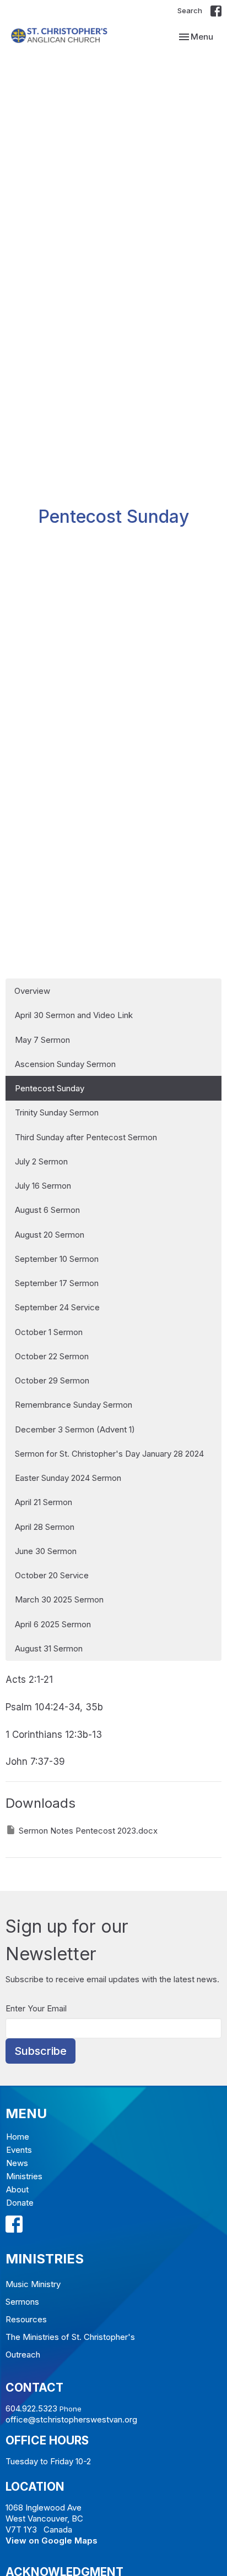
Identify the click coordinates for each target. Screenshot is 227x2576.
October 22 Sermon (52, 1356)
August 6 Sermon (47, 1210)
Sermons (22, 2302)
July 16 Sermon (43, 1186)
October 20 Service (52, 1575)
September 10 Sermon (57, 1259)
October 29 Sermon (52, 1380)
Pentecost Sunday (50, 1088)
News (17, 2163)
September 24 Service (57, 1307)
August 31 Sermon (49, 1648)
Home (18, 2137)
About (17, 2189)
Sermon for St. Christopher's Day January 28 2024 (109, 1454)
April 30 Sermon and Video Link (74, 1015)
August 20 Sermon (50, 1235)
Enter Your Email (36, 2008)
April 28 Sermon (45, 1527)
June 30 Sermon (46, 1551)
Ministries (24, 2176)
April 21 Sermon (44, 1502)
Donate (20, 2203)
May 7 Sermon (42, 1040)
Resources (26, 2319)
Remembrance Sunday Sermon (74, 1405)
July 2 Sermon (41, 1161)
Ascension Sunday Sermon (65, 1064)
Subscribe (40, 2051)
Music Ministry (33, 2284)
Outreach (23, 2355)
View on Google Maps (52, 2541)
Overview (32, 991)
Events (19, 2150)
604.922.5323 (31, 2408)
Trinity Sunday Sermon (57, 1112)
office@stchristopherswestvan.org (71, 2419)
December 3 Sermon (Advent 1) (75, 1429)
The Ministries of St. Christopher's (70, 2337)
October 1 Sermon (49, 1332)
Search (190, 10)
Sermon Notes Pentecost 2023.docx (88, 1831)
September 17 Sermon (57, 1283)
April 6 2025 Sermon (53, 1624)
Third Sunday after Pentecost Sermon (86, 1137)
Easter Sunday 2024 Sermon (68, 1478)
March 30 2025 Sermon (59, 1599)
